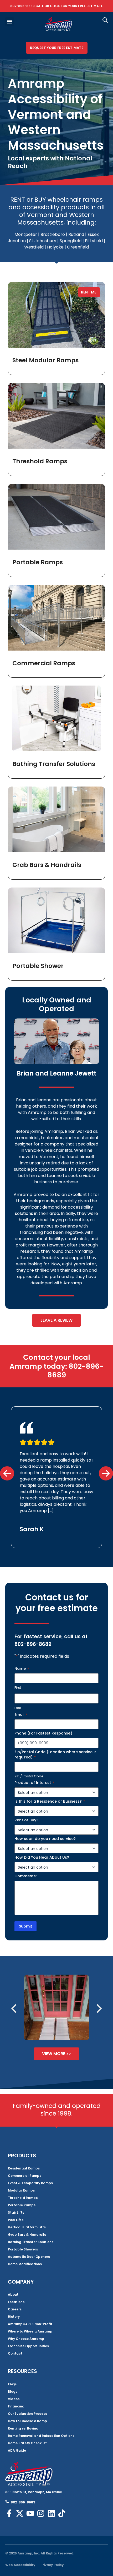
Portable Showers (23, 2249)
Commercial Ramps (44, 663)
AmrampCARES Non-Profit (30, 2324)
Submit (25, 1926)
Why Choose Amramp (26, 2339)
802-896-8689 (22, 6)
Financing (16, 2406)
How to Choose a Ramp (27, 2421)
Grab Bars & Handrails (47, 865)
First (18, 1688)
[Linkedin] (51, 2513)
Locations (16, 2302)
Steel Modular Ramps (45, 360)
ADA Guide (17, 2450)
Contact (15, 2353)
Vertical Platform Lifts (27, 2227)
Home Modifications (25, 2264)
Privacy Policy (52, 2565)
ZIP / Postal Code (29, 1776)
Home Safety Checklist (27, 2443)
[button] (10, 22)
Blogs (13, 2392)
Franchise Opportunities (28, 2346)
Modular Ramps (21, 2190)
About (13, 2294)
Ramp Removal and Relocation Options (41, 2436)
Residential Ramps (24, 2168)
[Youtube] (30, 2513)
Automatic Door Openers (29, 2257)
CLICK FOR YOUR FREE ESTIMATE (76, 6)
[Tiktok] (62, 2513)
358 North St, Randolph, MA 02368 (34, 2492)
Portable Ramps (38, 562)
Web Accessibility (20, 2565)
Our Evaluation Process (27, 2414)
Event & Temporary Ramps (30, 2183)
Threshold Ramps (40, 461)
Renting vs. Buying (23, 2428)
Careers (15, 2309)
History (14, 2317)
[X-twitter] (20, 2513)
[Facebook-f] (9, 2513)
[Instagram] (41, 2513)
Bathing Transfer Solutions (54, 764)
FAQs (12, 2384)
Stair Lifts (16, 2212)
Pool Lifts (16, 2220)
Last (18, 1708)
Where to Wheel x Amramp (30, 2331)
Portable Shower (38, 966)
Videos (14, 2399)
